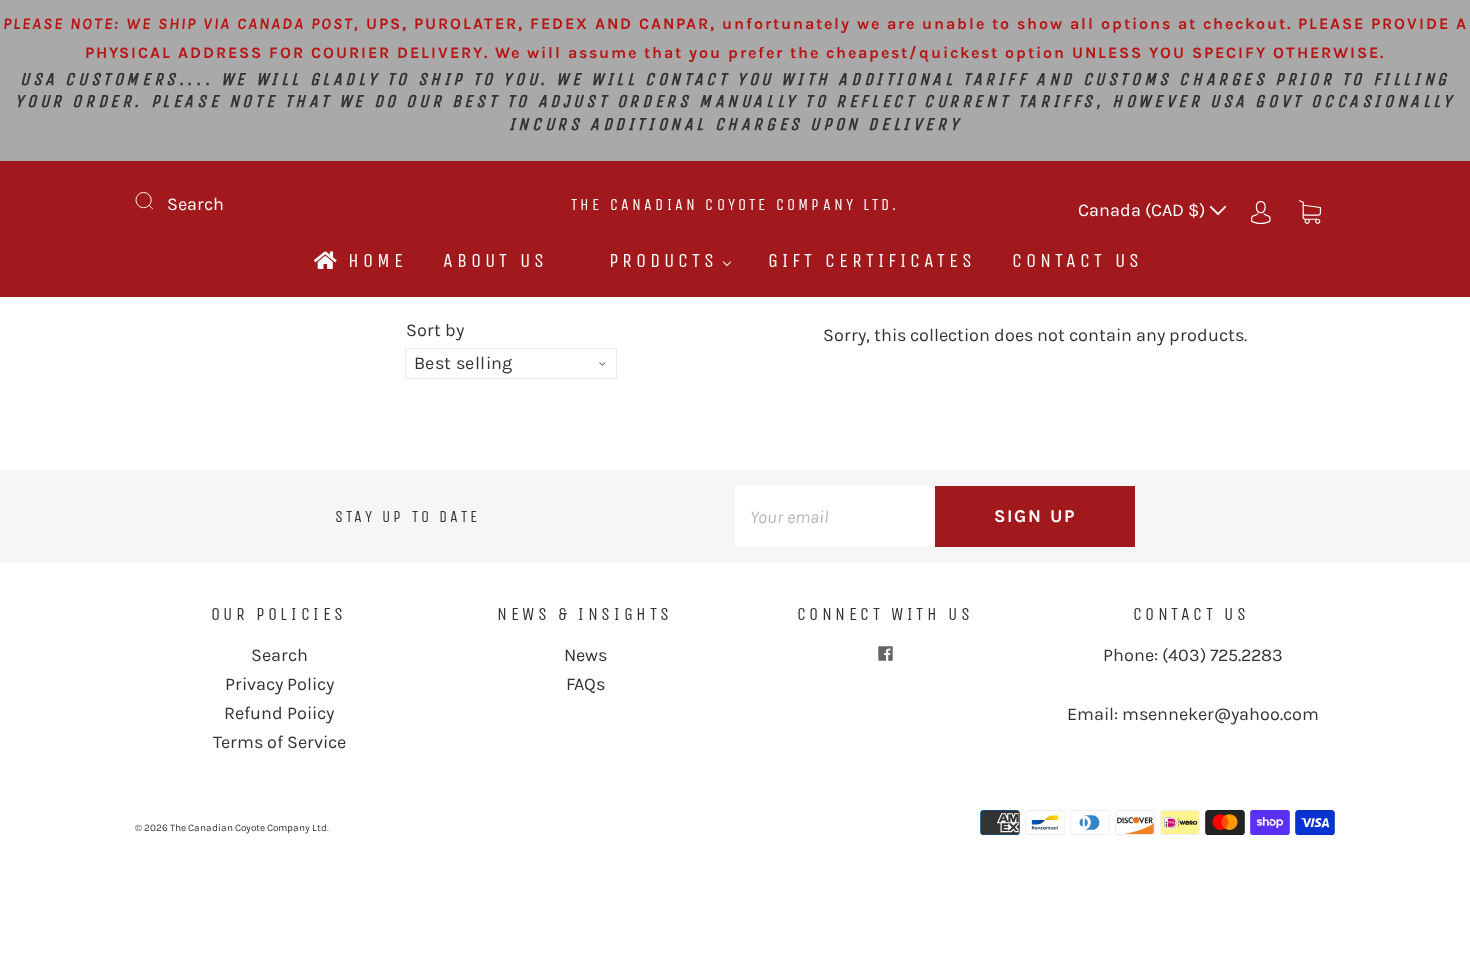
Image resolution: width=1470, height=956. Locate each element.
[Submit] (157, 200)
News (585, 655)
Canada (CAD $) (1143, 210)
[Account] (1261, 210)
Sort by (435, 330)
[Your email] (835, 516)
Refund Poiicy (279, 713)
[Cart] (1310, 210)
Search (195, 204)
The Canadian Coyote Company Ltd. (735, 204)
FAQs (585, 684)
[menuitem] (359, 260)
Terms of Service (279, 742)
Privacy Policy (279, 684)
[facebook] (885, 653)
